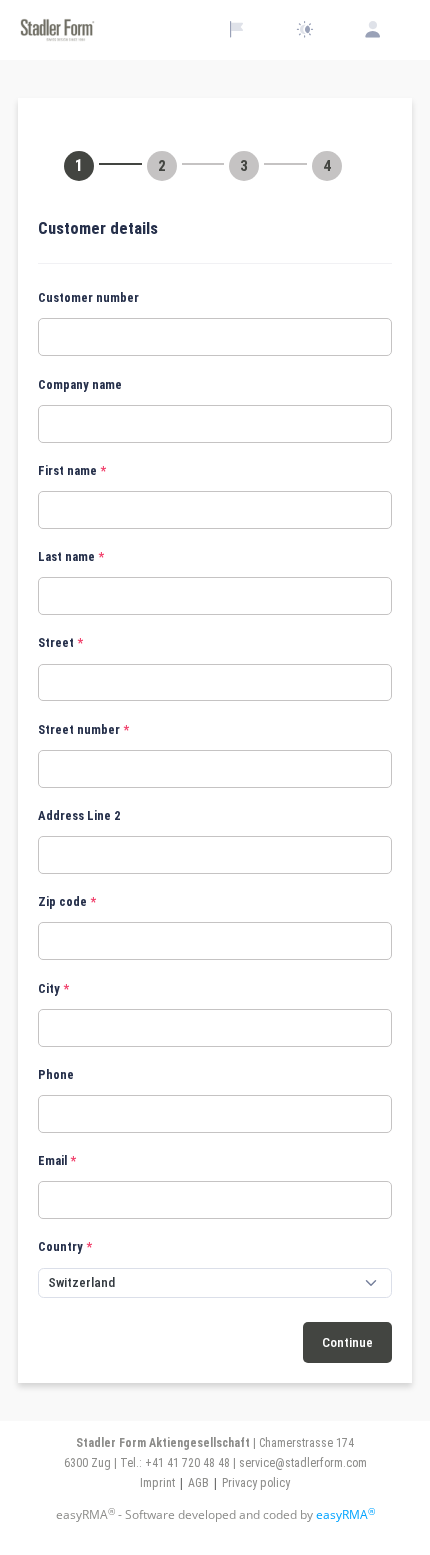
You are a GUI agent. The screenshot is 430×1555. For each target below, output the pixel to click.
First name (67, 470)
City (49, 988)
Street (56, 642)
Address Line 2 (79, 815)
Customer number (88, 297)
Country (60, 1246)
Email (52, 1160)
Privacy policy (256, 1483)
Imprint (157, 1483)
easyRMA (345, 1514)
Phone (56, 1074)
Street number (79, 729)
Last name (66, 556)
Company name (80, 384)
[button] (215, 229)
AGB (198, 1483)
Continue (347, 1342)
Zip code (62, 901)
